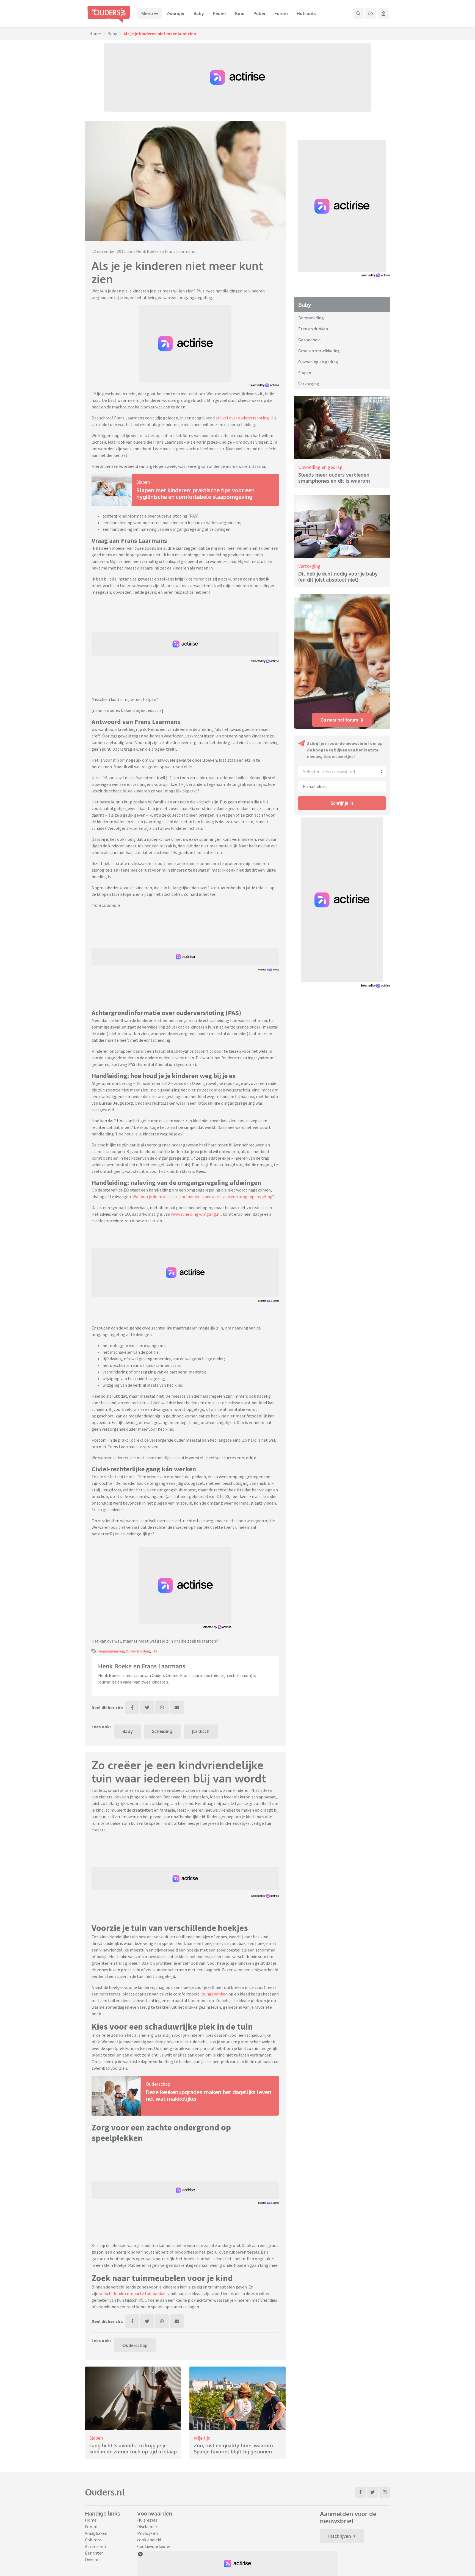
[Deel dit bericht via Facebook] (132, 1707)
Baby (199, 13)
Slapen (143, 482)
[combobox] (342, 772)
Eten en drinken (313, 329)
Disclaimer (147, 2527)
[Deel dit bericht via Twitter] (147, 1707)
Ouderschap (158, 2084)
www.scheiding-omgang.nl (196, 1214)
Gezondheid (309, 340)
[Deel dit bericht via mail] (177, 1707)
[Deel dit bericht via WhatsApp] (162, 1707)
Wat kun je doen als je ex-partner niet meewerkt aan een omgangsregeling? (203, 1196)
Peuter (219, 13)
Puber (259, 13)
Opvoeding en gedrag (318, 362)
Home (95, 34)
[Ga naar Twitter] (372, 2492)
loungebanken (214, 1994)
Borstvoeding (311, 318)
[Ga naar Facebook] (360, 2492)
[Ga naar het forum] (370, 13)
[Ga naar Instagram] (385, 2492)
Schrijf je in (342, 803)
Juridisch (201, 1731)
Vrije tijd (202, 2438)
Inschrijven (340, 2536)
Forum (281, 13)
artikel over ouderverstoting (242, 418)
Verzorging (309, 384)
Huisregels (147, 2520)
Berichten (94, 2553)
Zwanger (176, 13)
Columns (93, 2540)
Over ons (93, 2560)
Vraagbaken (96, 2533)
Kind (240, 13)
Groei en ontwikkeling (319, 351)
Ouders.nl (105, 2492)
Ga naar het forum (339, 720)
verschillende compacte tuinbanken (133, 2293)
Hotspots (306, 13)
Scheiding (162, 1731)
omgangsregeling (111, 1651)
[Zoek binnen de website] (358, 13)
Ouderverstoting (138, 1651)
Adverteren (95, 2546)
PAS (154, 1651)
